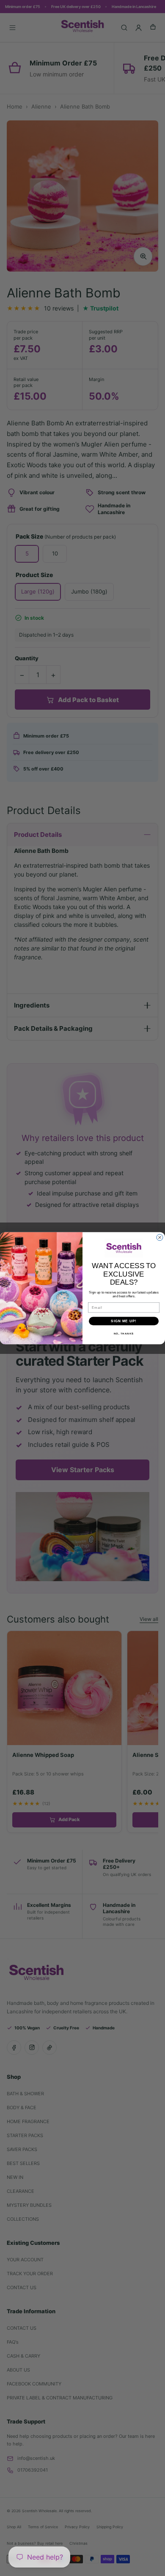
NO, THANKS (124, 1333)
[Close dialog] (160, 1237)
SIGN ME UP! (124, 1321)
